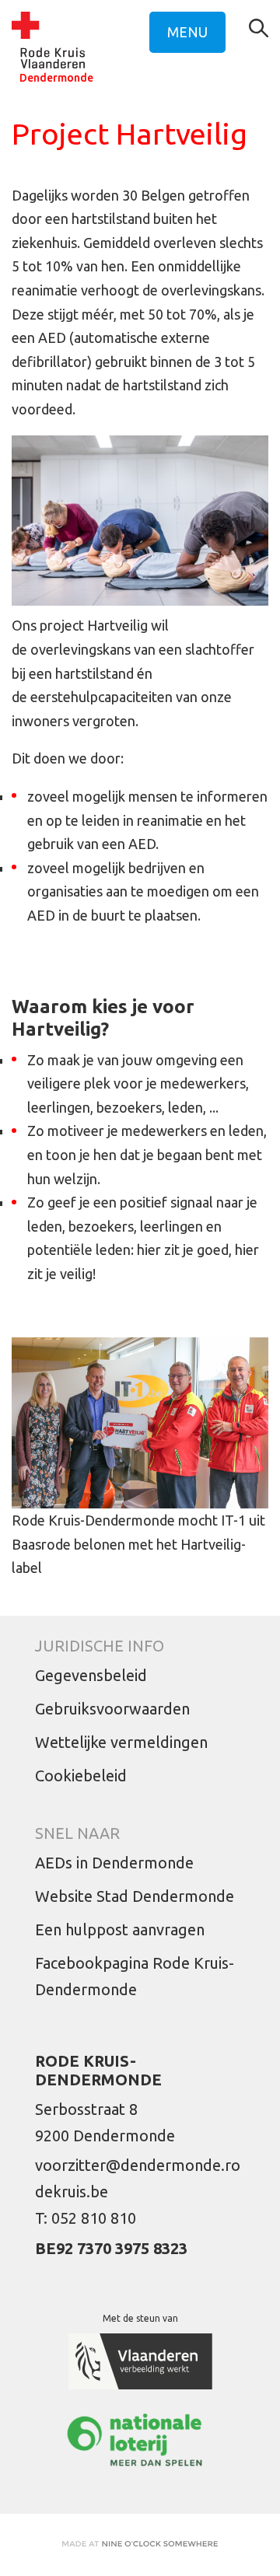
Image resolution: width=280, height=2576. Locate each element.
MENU (187, 32)
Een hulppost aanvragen (120, 1929)
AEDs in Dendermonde (114, 1863)
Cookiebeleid (81, 1776)
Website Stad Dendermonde (135, 1896)
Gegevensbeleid (91, 1675)
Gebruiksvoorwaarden (112, 1709)
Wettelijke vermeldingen (121, 1742)
